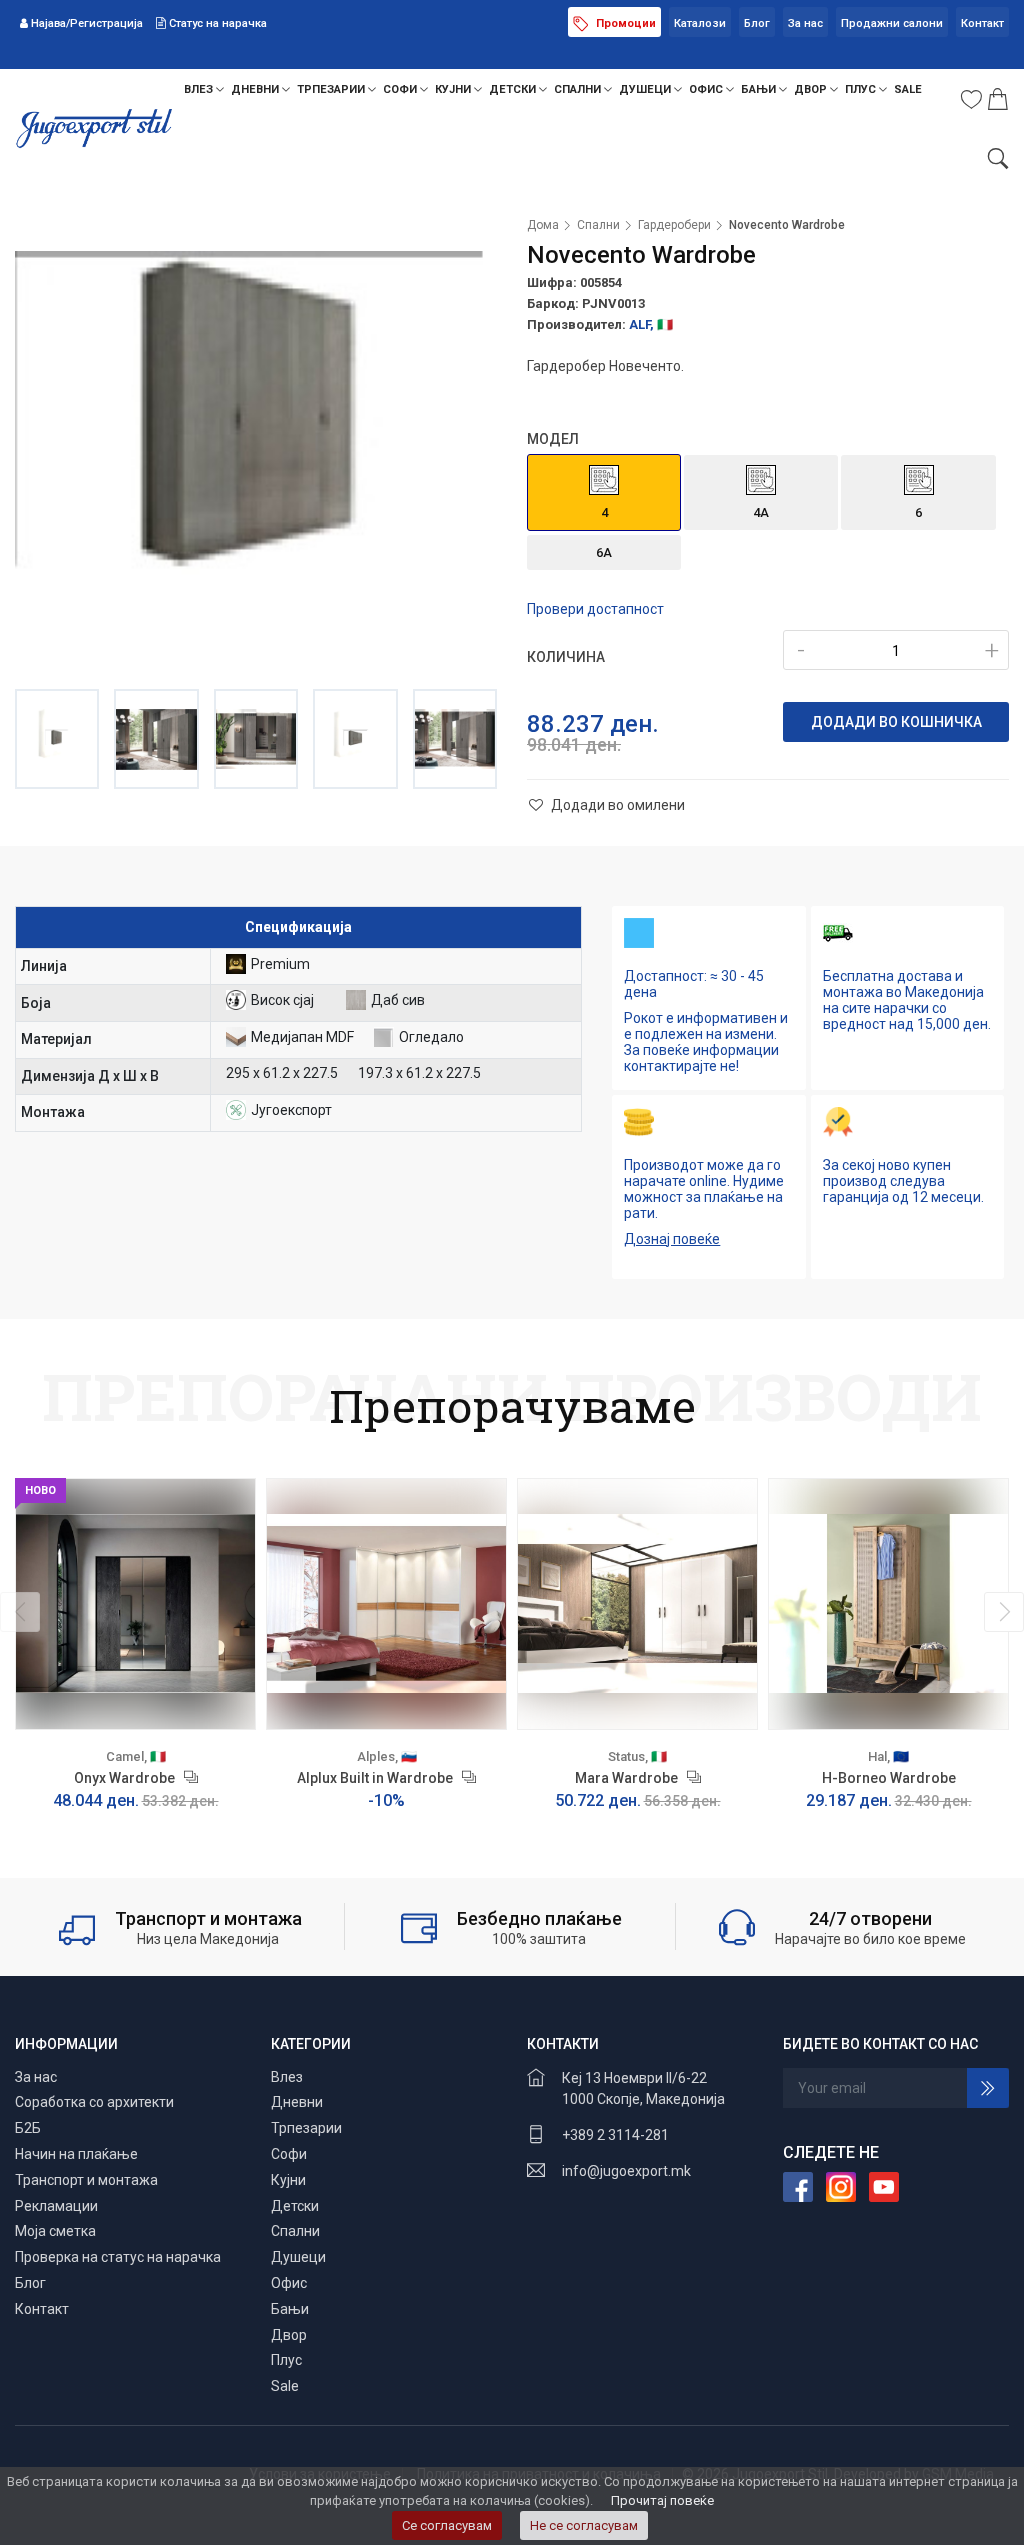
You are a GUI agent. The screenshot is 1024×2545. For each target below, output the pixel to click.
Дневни (256, 89)
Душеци (646, 89)
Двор (812, 89)
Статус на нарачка (216, 23)
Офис (707, 89)
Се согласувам (447, 2525)
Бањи (760, 89)
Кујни (454, 89)
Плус (862, 89)
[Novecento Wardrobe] (256, 444)
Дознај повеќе (672, 1239)
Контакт (982, 23)
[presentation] (20, 1612)
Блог (757, 23)
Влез (200, 89)
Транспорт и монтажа (86, 2180)
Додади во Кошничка (896, 722)
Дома (543, 225)
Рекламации (56, 2206)
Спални (579, 89)
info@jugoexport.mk (626, 2171)
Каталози (700, 23)
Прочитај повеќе (662, 2500)
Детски (514, 89)
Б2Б (28, 2128)
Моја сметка (55, 2231)
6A (604, 552)
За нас (805, 23)
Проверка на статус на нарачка (118, 2257)
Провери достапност (595, 609)
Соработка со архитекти (94, 2102)
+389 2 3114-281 (615, 2135)
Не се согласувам (584, 2525)
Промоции (624, 23)
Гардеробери (674, 225)
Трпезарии (332, 89)
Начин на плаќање (76, 2154)
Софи (401, 89)
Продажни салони (892, 23)
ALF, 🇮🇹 (651, 324)
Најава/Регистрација (87, 23)
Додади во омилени (616, 805)
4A (761, 512)
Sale (908, 89)
